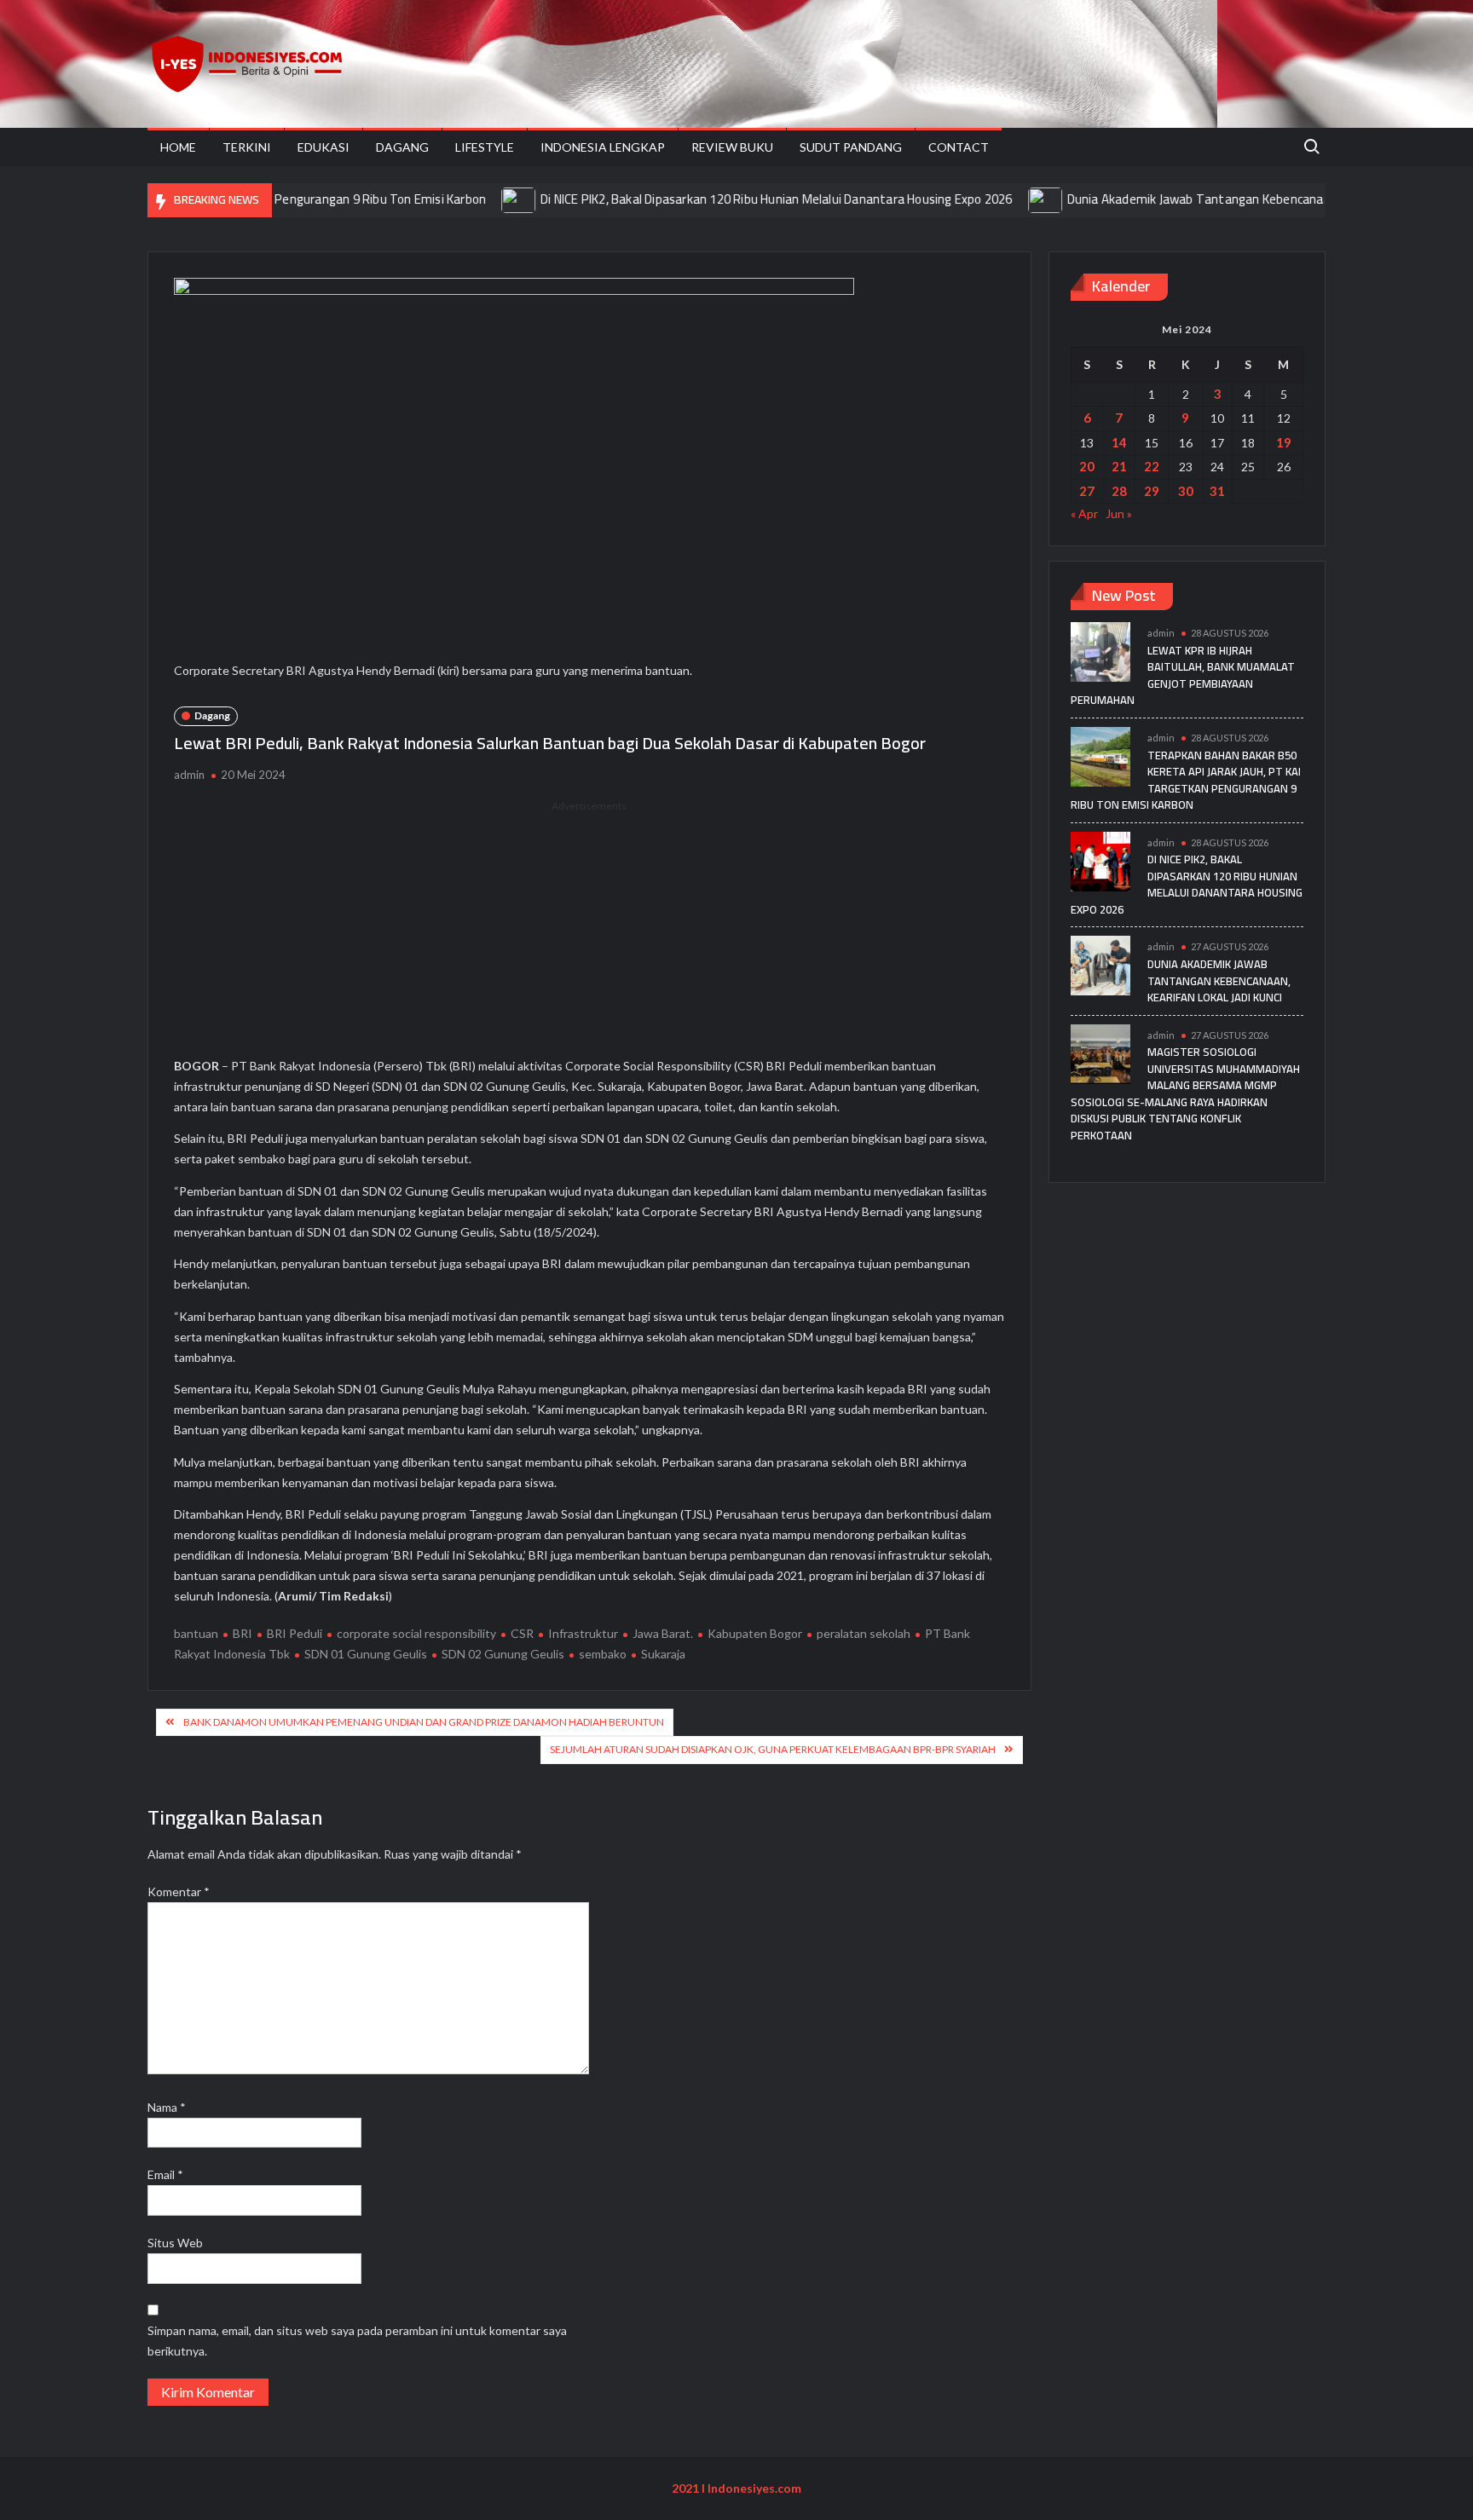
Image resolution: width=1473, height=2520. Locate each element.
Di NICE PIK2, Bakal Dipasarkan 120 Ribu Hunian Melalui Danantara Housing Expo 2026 (720, 199)
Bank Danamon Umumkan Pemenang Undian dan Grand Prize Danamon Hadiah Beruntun (424, 1722)
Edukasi (323, 147)
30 (1186, 491)
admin (189, 775)
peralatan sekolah (864, 1633)
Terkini (247, 147)
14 (1119, 442)
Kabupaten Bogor (755, 1633)
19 (1284, 442)
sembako (603, 1654)
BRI (243, 1633)
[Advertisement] (589, 934)
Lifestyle (485, 147)
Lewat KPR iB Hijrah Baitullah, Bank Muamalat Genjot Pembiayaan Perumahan (1183, 675)
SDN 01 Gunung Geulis (366, 1654)
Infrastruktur (583, 1633)
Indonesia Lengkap (603, 147)
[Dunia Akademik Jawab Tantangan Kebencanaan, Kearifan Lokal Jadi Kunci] (990, 199)
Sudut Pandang (851, 147)
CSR (522, 1633)
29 (1152, 491)
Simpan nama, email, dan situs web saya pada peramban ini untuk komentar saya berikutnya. (357, 2341)
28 (1119, 491)
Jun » (1119, 513)
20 (1087, 466)
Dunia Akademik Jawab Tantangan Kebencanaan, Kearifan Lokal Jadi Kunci (1216, 199)
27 (1087, 491)
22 (1152, 466)
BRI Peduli (295, 1633)
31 (1217, 491)
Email (165, 2174)
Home (178, 147)
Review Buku (732, 147)
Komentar (179, 1891)
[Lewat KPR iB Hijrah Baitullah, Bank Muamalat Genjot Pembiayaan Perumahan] (1100, 651)
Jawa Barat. (663, 1633)
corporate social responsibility (416, 1633)
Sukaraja (663, 1654)
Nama (167, 2107)
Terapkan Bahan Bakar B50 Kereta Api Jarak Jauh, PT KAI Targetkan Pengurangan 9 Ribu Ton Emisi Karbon (1186, 780)
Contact (959, 147)
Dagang (402, 147)
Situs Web (175, 2243)
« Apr (1084, 513)
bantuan (196, 1633)
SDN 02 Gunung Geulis (503, 1654)
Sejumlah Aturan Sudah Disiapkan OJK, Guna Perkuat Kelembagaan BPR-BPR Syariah (773, 1749)
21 (1119, 466)
